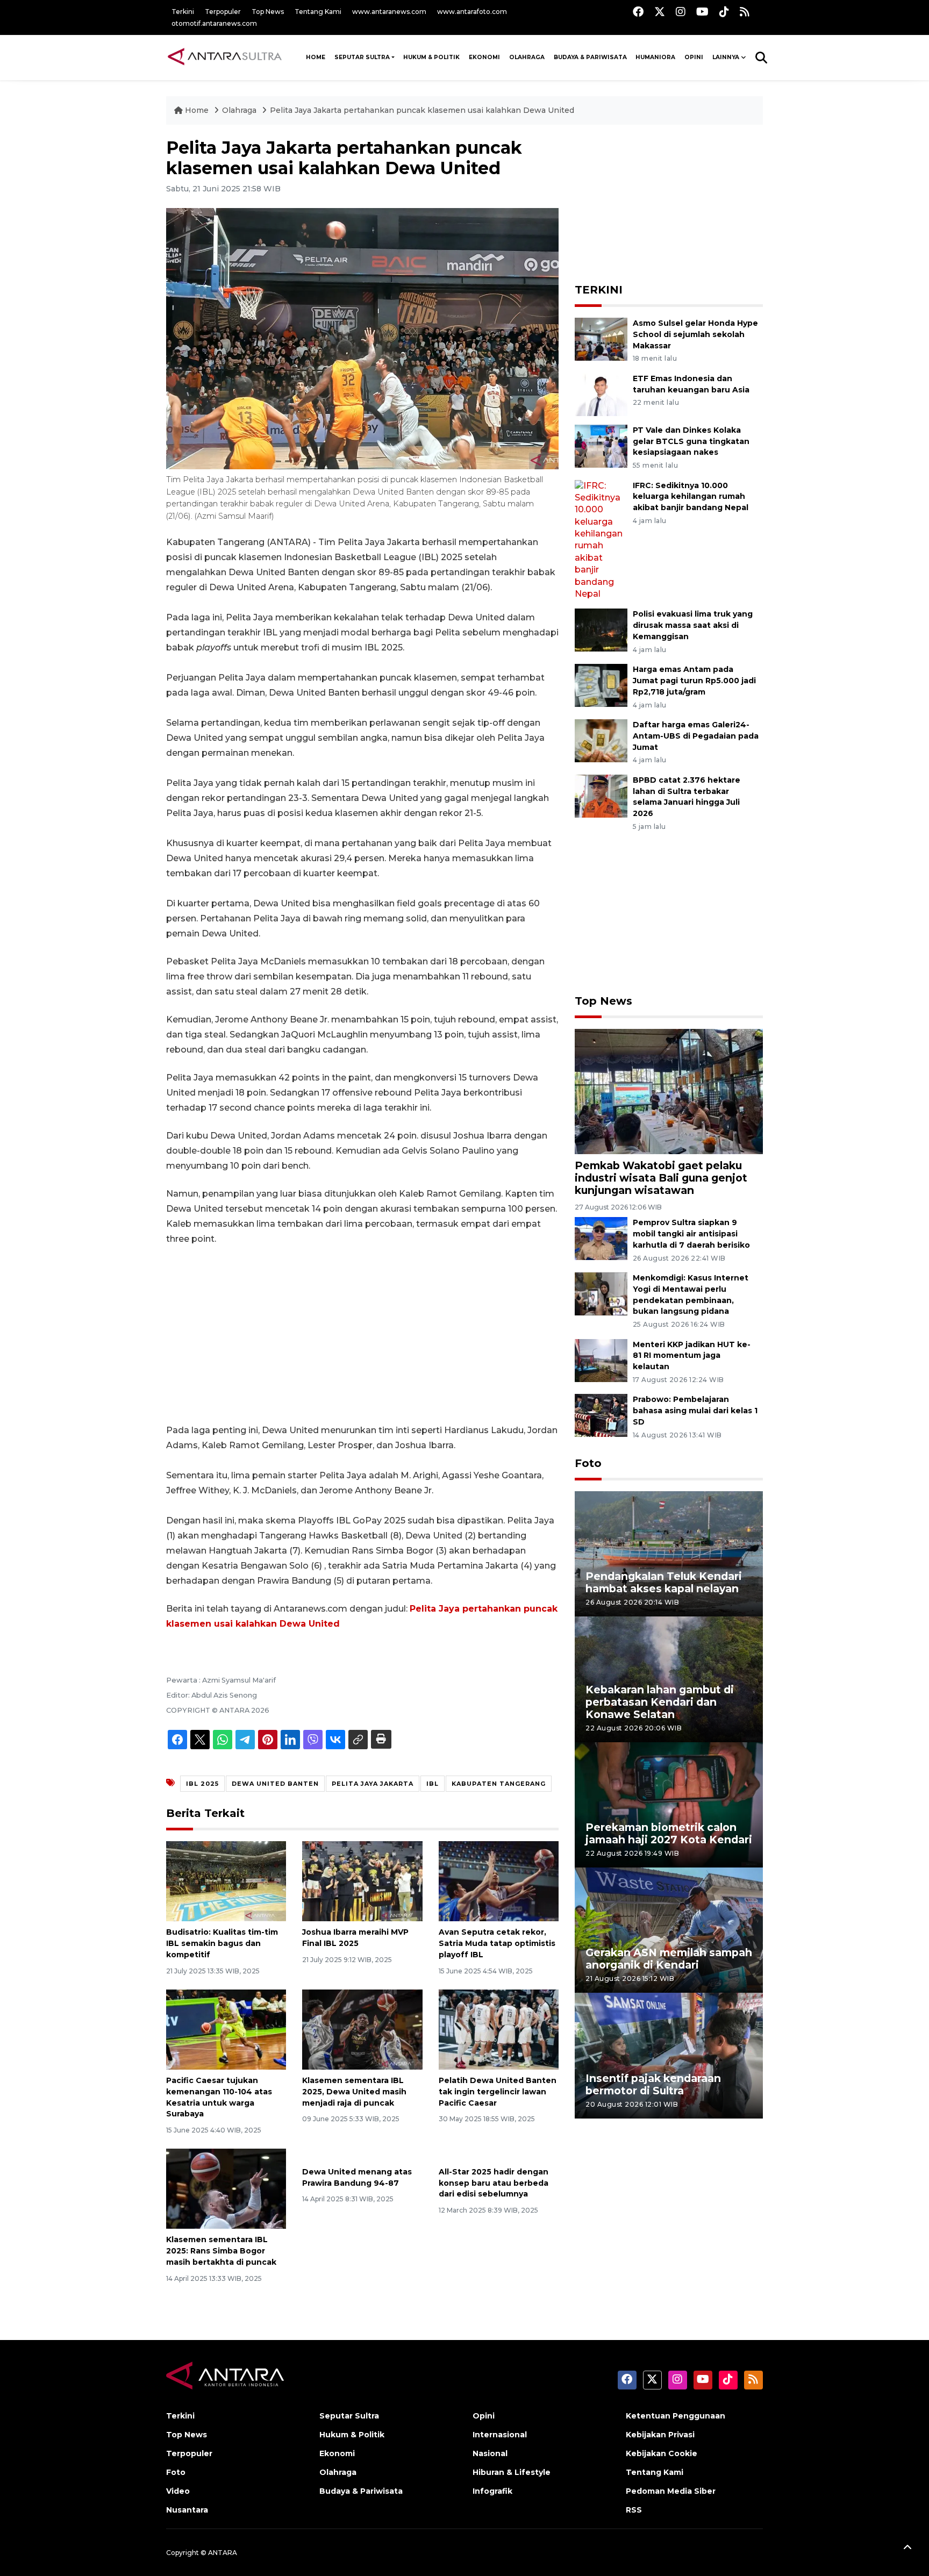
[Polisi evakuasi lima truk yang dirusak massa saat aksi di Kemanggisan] (601, 630)
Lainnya (726, 57)
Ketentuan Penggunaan (676, 2416)
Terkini (183, 12)
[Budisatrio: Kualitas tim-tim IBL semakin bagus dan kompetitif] (226, 1881)
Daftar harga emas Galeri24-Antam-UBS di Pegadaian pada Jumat (696, 736)
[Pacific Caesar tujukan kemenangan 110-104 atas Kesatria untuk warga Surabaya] (226, 2029)
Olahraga (527, 57)
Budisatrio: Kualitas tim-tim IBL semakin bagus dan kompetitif (222, 1943)
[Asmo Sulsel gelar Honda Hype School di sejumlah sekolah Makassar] (601, 338)
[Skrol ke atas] (907, 2549)
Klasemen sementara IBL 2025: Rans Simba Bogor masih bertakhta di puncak (221, 2251)
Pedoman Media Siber (671, 2491)
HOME (316, 57)
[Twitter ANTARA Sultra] (660, 12)
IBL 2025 (202, 1784)
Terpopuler (223, 12)
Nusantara (187, 2510)
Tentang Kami (318, 12)
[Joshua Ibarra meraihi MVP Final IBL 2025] (362, 1881)
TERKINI (599, 290)
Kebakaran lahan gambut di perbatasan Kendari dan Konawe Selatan (660, 1702)
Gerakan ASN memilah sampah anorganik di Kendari (669, 1959)
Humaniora (655, 57)
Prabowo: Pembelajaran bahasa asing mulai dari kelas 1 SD (695, 1411)
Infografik (492, 2491)
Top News (268, 12)
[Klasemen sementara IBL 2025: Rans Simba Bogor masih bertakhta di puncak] (226, 2188)
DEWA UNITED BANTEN (275, 1784)
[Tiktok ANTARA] (724, 12)
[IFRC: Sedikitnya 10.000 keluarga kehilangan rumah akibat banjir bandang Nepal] (601, 539)
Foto (588, 1463)
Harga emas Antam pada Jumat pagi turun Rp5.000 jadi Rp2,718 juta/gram (694, 681)
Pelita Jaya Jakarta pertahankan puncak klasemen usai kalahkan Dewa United (422, 110)
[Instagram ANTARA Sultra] (681, 12)
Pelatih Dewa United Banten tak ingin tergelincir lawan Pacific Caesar (498, 2092)
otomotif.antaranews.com (214, 23)
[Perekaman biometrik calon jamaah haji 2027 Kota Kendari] (669, 1804)
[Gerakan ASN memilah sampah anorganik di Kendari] (669, 1930)
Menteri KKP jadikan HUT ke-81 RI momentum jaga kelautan (692, 1356)
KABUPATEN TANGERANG (499, 1784)
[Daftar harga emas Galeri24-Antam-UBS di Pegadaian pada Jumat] (601, 740)
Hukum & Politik (431, 57)
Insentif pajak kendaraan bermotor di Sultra (653, 2084)
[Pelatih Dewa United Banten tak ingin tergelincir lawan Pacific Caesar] (499, 2029)
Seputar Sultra (362, 57)
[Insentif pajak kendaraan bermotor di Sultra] (669, 2055)
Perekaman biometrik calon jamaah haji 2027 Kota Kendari (669, 1833)
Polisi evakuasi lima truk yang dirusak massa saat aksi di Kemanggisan (693, 625)
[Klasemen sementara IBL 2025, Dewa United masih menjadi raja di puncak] (362, 2029)
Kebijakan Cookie (662, 2453)
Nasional (490, 2453)
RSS (634, 2510)
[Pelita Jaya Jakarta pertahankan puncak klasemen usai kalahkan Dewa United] (669, 1090)
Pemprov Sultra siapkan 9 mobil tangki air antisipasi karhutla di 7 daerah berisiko (691, 1234)
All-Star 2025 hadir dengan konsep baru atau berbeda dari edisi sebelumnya (494, 2183)
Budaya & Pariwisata (590, 57)
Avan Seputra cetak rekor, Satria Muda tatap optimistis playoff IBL (497, 1943)
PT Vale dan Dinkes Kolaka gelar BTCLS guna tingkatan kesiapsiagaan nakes (691, 441)
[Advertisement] (362, 1335)
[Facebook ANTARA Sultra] (638, 12)
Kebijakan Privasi (660, 2435)
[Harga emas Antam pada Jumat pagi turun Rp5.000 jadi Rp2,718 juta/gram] (601, 685)
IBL (433, 1784)
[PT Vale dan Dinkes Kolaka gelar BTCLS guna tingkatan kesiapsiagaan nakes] (601, 445)
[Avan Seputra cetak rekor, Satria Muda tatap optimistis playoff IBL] (499, 1881)
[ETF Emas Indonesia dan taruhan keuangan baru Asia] (601, 394)
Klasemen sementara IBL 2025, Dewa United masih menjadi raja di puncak (354, 2092)
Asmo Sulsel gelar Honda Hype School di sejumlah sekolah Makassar (695, 334)
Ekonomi (484, 57)
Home (197, 110)
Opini (694, 57)
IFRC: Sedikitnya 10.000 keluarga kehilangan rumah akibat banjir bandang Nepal (691, 497)
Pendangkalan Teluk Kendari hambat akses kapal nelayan (664, 1582)
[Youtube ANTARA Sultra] (702, 12)
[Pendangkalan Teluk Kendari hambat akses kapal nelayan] (669, 1553)
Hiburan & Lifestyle (512, 2472)
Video (178, 2491)
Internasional (500, 2435)
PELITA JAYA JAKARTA (373, 1784)
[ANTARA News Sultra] (225, 57)
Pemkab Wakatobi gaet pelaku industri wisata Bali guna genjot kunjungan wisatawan (661, 1178)
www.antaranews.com (389, 12)
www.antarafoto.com (472, 12)
